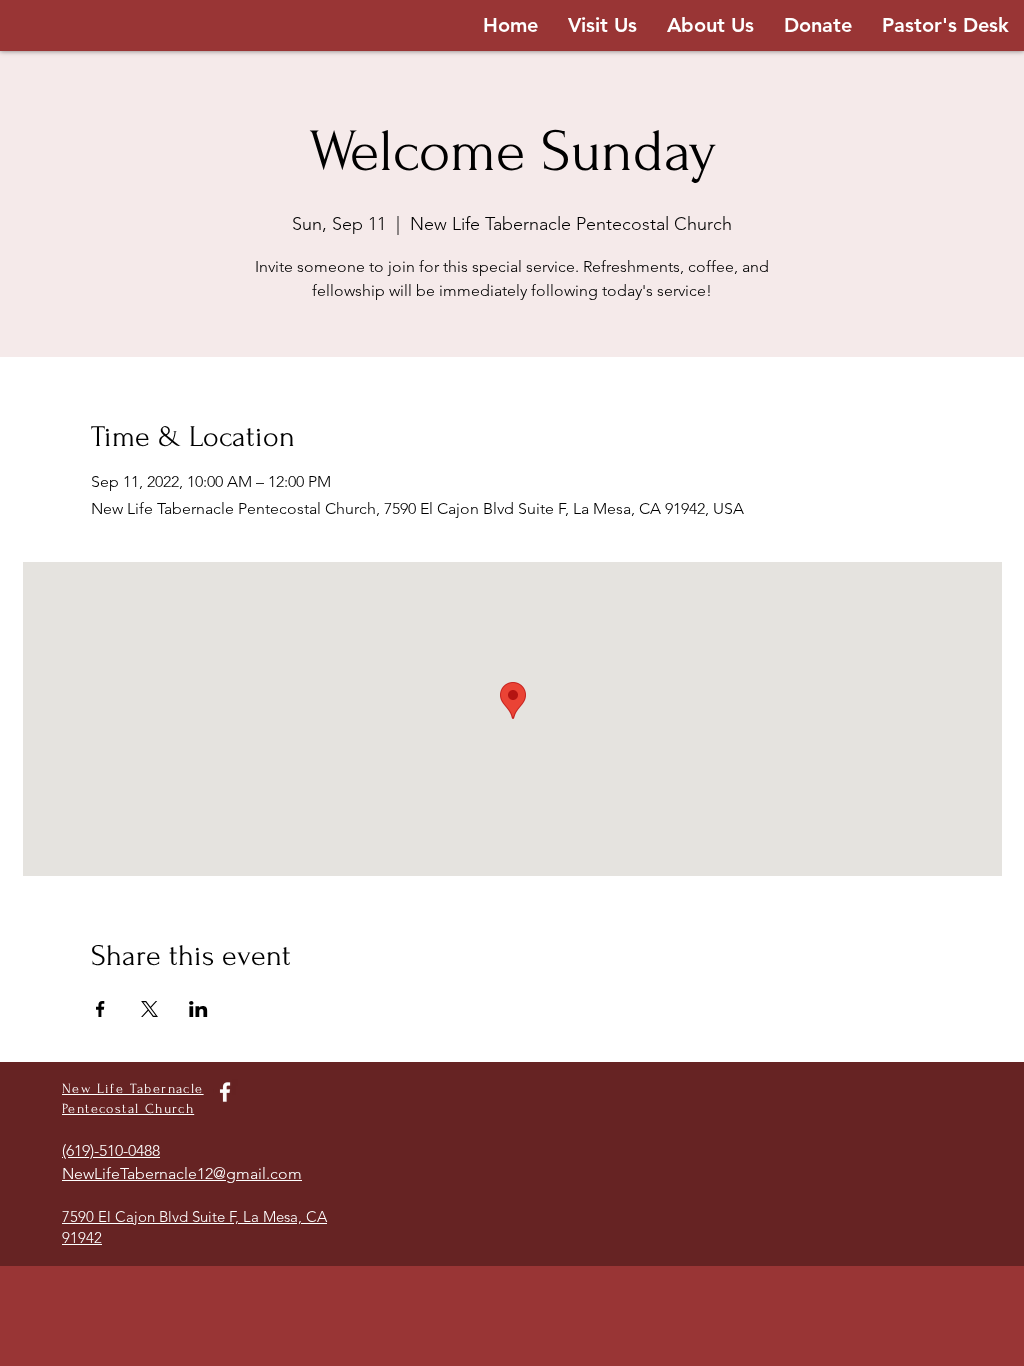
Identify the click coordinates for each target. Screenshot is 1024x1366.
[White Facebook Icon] (225, 1092)
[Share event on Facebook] (100, 1009)
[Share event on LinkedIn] (198, 1009)
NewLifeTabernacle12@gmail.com (182, 1173)
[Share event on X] (149, 1009)
